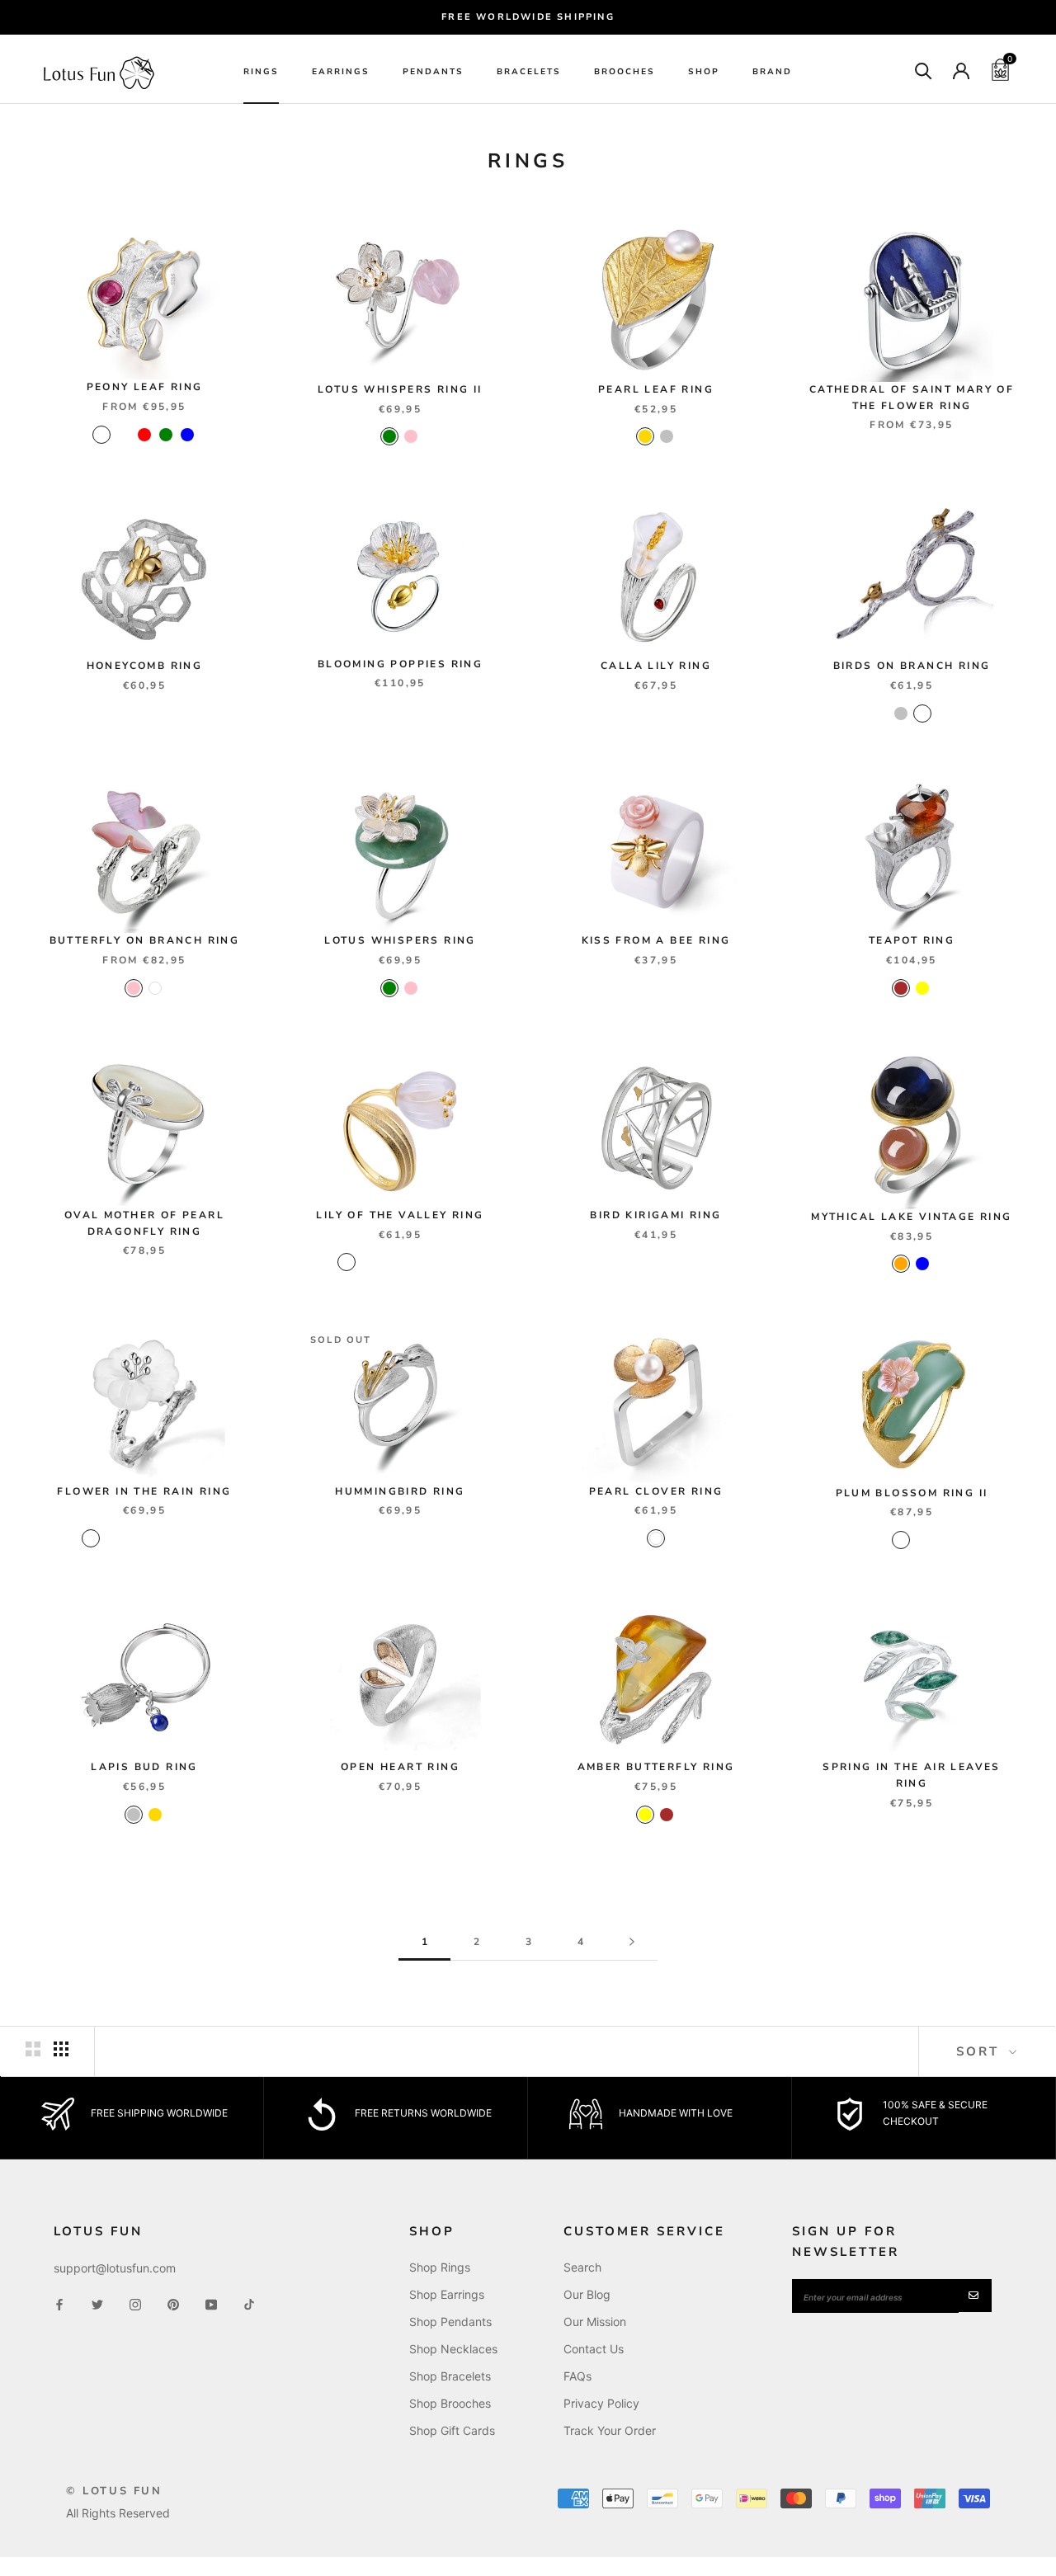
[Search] (924, 70)
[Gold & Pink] (944, 1540)
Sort (981, 2051)
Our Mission (595, 2322)
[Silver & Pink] (901, 1540)
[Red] (144, 435)
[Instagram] (135, 2303)
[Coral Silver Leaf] (389, 1262)
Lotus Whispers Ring (400, 940)
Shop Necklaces (453, 2349)
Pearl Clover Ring (656, 1491)
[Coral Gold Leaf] (368, 1262)
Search (582, 2267)
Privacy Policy (601, 2403)
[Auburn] (123, 435)
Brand (772, 72)
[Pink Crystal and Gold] (91, 1538)
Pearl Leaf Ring (656, 389)
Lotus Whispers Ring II (400, 389)
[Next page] (632, 1942)
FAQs (577, 2376)
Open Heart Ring (400, 1767)
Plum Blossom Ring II (912, 1493)
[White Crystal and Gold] (198, 1538)
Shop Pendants (450, 2322)
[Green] (166, 435)
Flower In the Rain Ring (144, 1491)
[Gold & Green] (922, 1540)
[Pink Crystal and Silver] (134, 1538)
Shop (704, 72)
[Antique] (922, 713)
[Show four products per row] (61, 2049)
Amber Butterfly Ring (656, 1767)
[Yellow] (922, 988)
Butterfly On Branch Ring (145, 940)
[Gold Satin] (411, 1262)
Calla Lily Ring (656, 666)
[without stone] (101, 435)
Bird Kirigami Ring (655, 1215)
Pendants (433, 72)
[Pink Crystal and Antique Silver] (112, 1538)
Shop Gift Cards (452, 2430)
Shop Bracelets (450, 2376)
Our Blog (587, 2294)
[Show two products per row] (33, 2049)
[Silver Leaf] (346, 1262)
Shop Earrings (447, 2294)
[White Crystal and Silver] (177, 1538)
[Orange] (901, 1264)
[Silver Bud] (475, 1262)
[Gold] (645, 436)
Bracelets (529, 72)
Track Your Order (610, 2430)
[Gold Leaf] (325, 1262)
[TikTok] (249, 2303)
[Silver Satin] (432, 1262)
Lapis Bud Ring (144, 1767)
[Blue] (187, 435)
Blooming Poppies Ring (400, 664)
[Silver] (667, 436)
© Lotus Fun (114, 2491)
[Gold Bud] (454, 1262)
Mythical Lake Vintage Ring (911, 1217)
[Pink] (411, 436)
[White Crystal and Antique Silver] (155, 1538)
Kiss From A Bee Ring (656, 940)
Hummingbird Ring (400, 1491)
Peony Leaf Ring (145, 387)
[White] (155, 988)
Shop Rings (440, 2267)
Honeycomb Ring (145, 666)
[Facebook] (59, 2303)
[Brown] (901, 988)
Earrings (341, 72)
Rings (261, 72)
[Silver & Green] (879, 1540)
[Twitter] (97, 2303)
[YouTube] (211, 2303)
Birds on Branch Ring (912, 666)
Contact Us (594, 2349)
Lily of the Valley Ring (400, 1215)
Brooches (625, 72)
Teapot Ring (912, 940)
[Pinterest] (173, 2303)
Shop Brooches (450, 2403)
